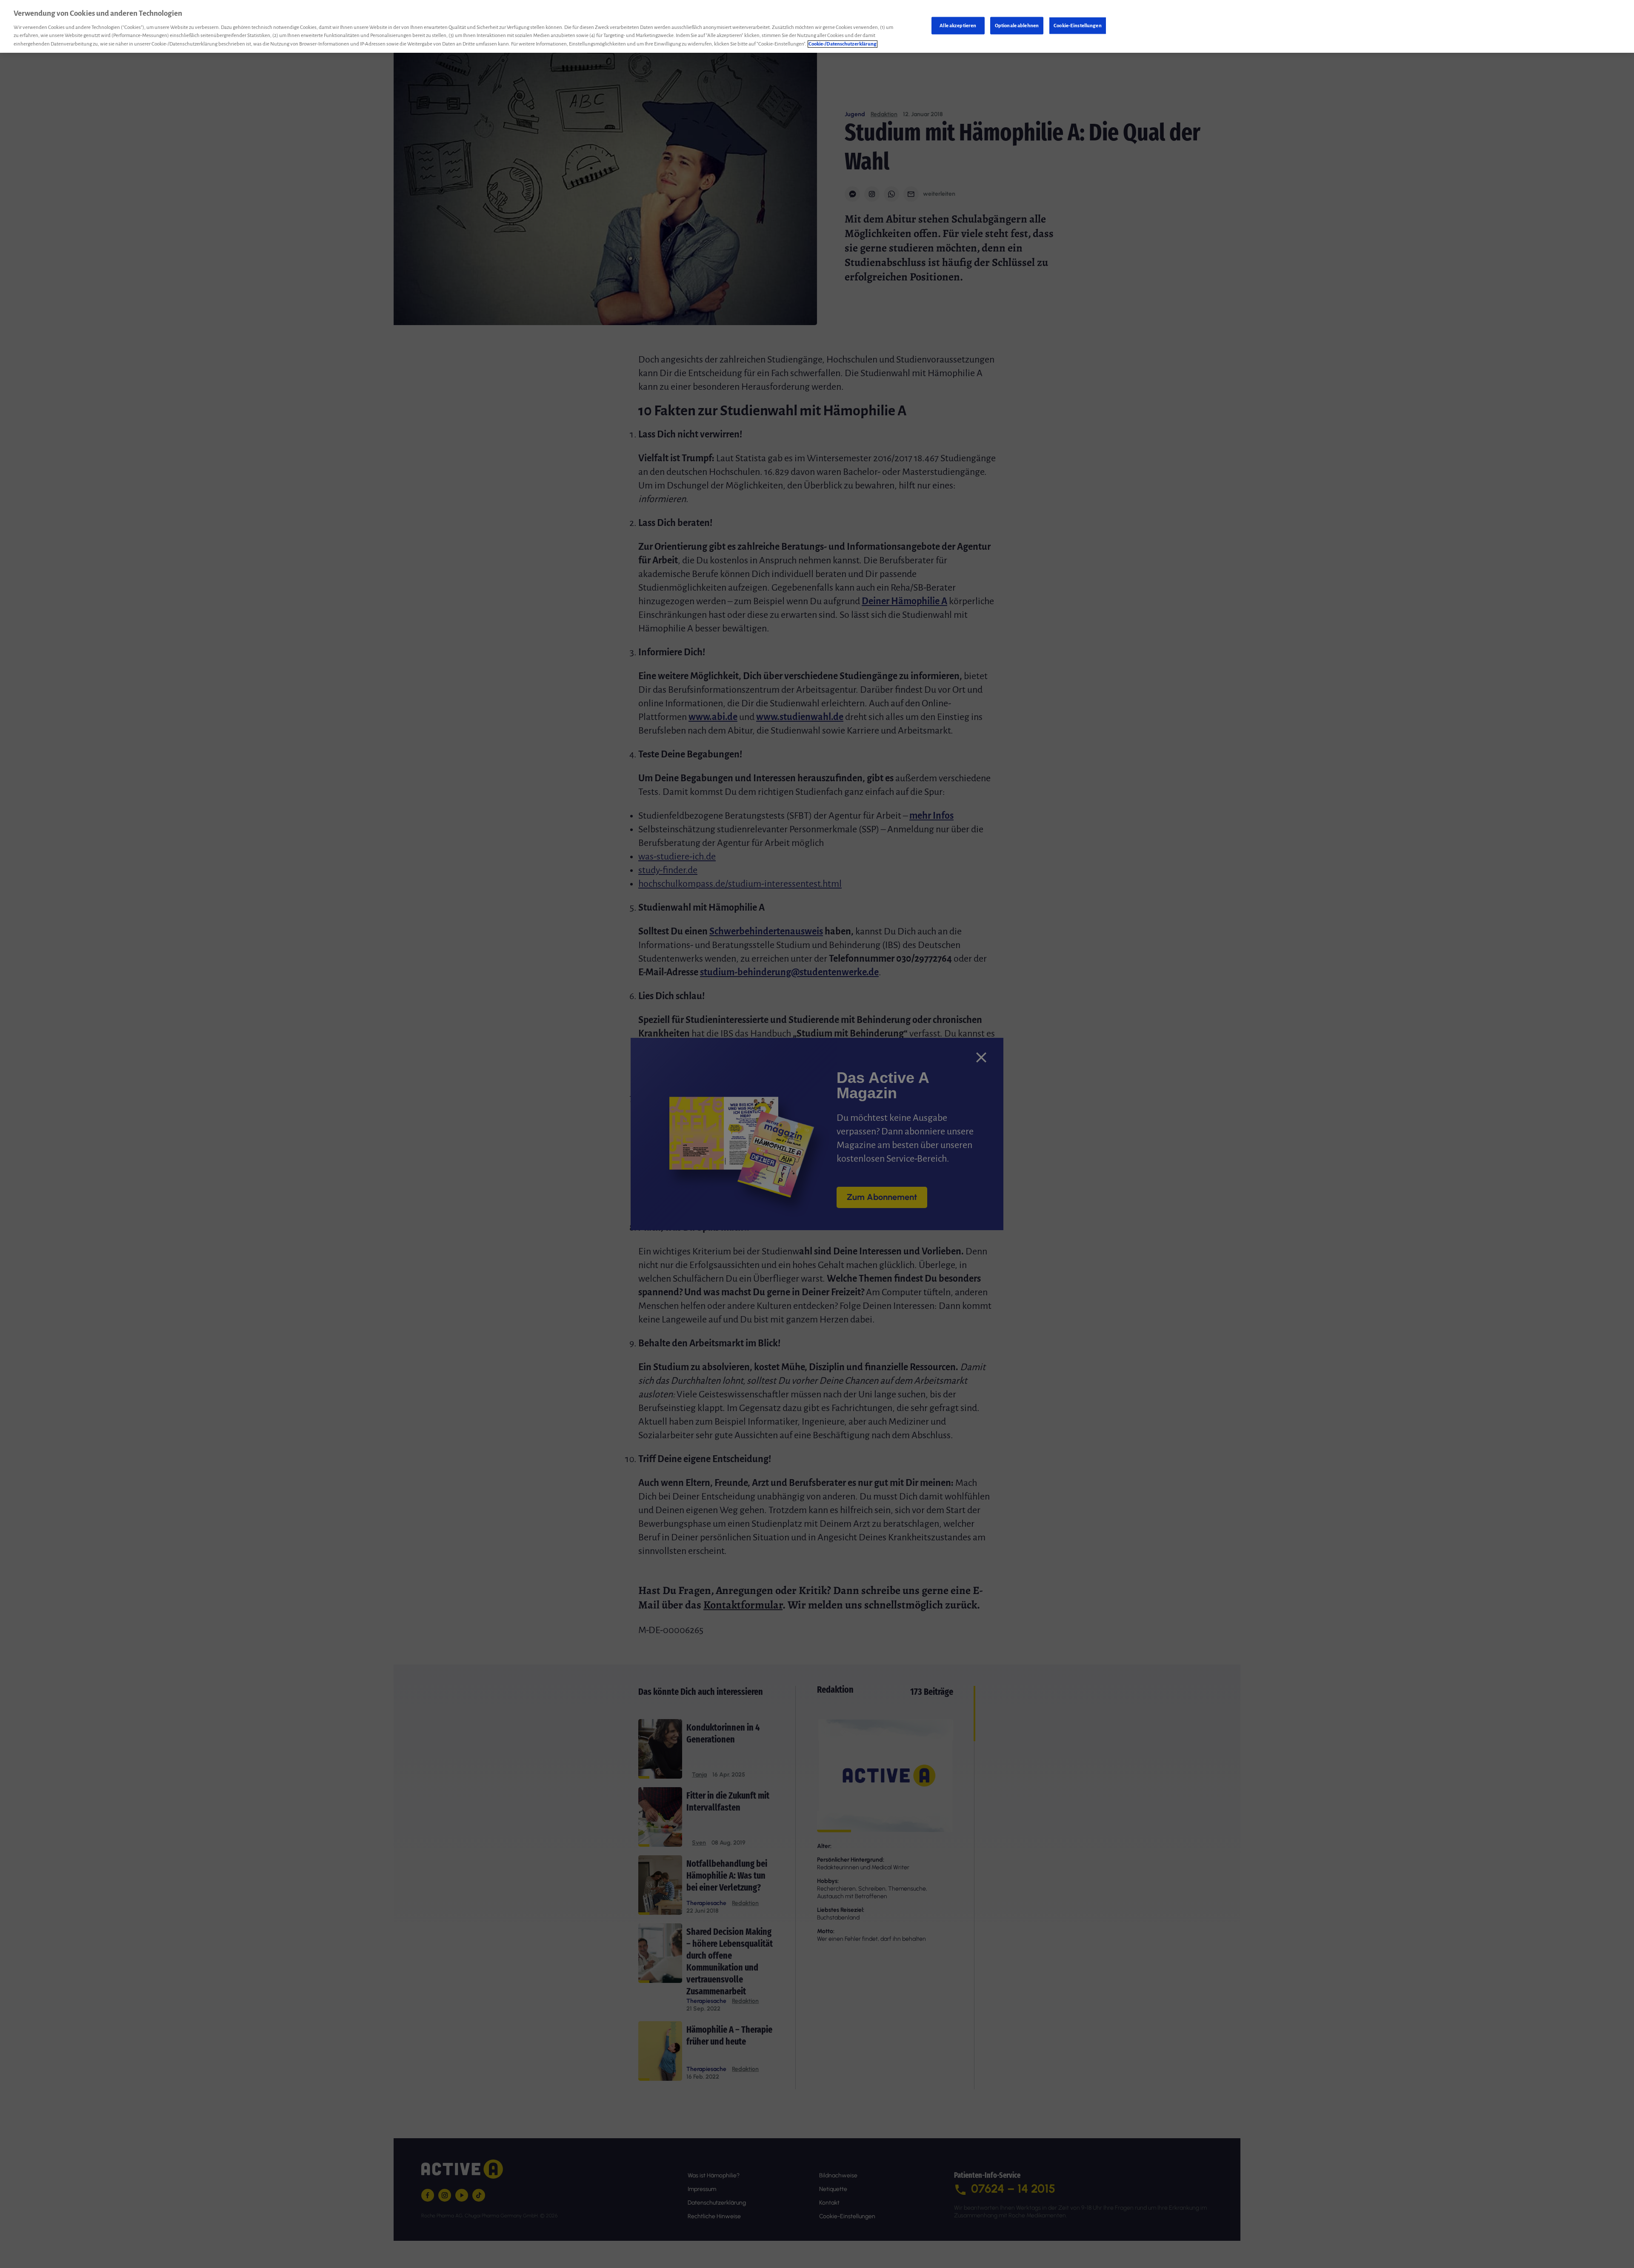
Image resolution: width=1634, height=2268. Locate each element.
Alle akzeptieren (958, 25)
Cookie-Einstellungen (1078, 25)
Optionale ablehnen (1017, 25)
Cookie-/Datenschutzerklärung (843, 44)
